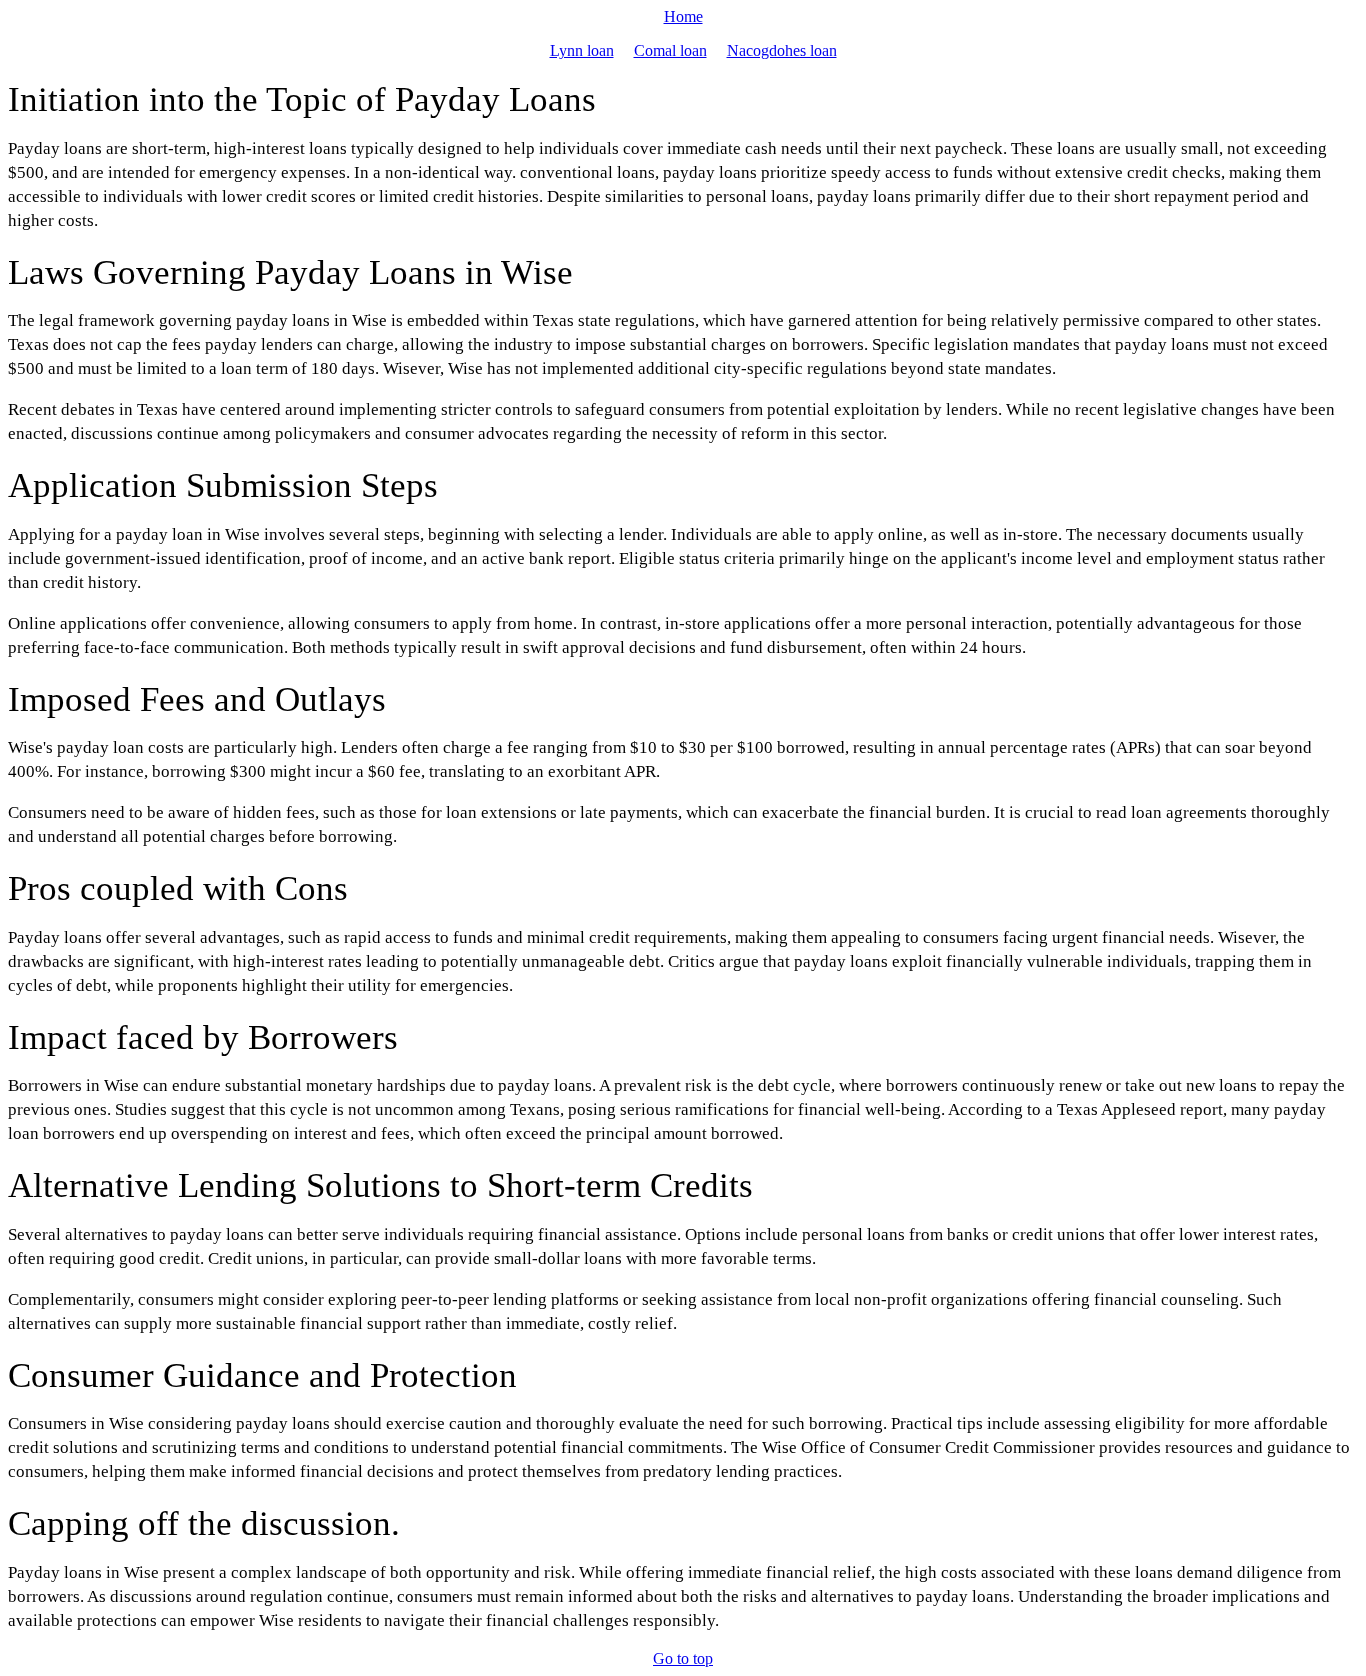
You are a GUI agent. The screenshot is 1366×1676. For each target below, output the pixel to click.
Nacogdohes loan (782, 50)
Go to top (683, 1658)
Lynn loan (582, 50)
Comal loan (670, 50)
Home (683, 16)
